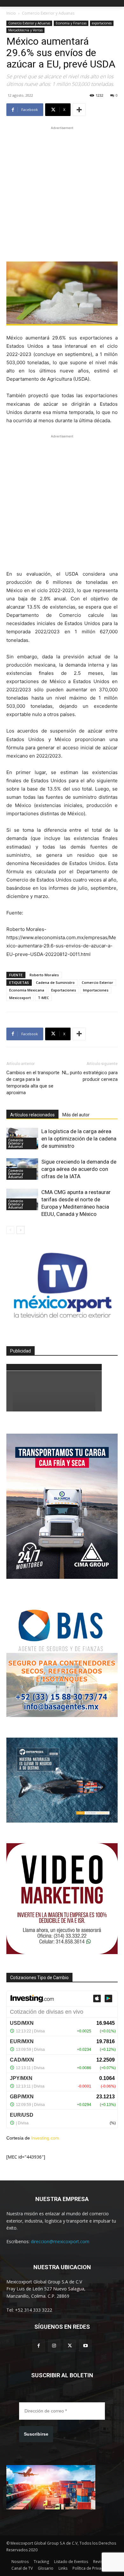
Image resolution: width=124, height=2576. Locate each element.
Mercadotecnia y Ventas (25, 30)
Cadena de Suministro (55, 982)
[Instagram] (54, 2346)
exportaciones (102, 23)
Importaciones (96, 990)
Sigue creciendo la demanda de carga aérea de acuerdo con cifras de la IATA (79, 1169)
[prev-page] (10, 1230)
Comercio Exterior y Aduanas (48, 13)
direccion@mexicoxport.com (60, 2241)
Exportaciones (64, 990)
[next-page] (21, 1230)
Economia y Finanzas (71, 23)
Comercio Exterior (97, 982)
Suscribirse (36, 2434)
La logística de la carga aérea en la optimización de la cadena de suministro (79, 1139)
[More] (79, 110)
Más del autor (76, 1115)
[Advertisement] (62, 193)
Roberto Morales (44, 975)
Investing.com (45, 2138)
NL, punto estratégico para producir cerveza (90, 1076)
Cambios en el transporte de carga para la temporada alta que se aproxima (33, 1083)
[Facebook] (39, 2346)
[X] (70, 2346)
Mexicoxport (20, 998)
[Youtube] (85, 2346)
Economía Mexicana (27, 990)
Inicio (11, 13)
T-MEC (43, 998)
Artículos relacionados (32, 1115)
